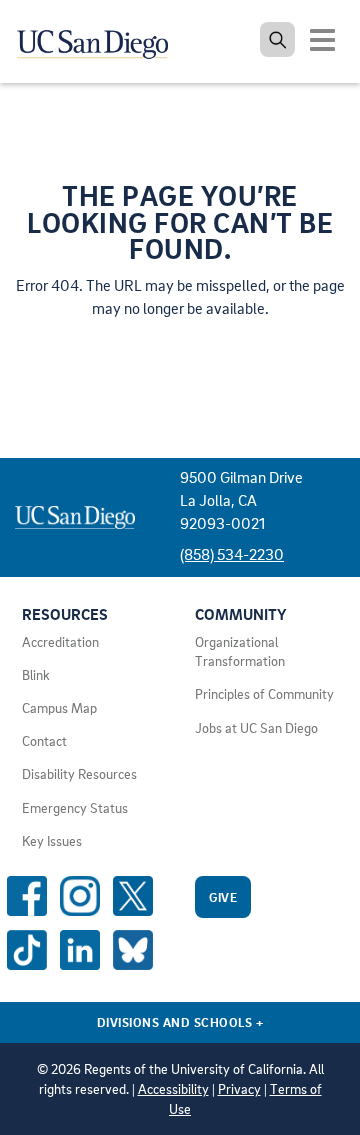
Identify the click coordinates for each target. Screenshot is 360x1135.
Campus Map (59, 708)
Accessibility (173, 1089)
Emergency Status (75, 808)
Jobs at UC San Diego (256, 728)
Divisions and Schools (180, 1022)
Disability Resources (79, 774)
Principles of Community (264, 694)
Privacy (239, 1089)
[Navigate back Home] (100, 40)
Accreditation (60, 642)
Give (223, 897)
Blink (36, 675)
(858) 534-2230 (232, 554)
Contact (44, 741)
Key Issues (52, 841)
